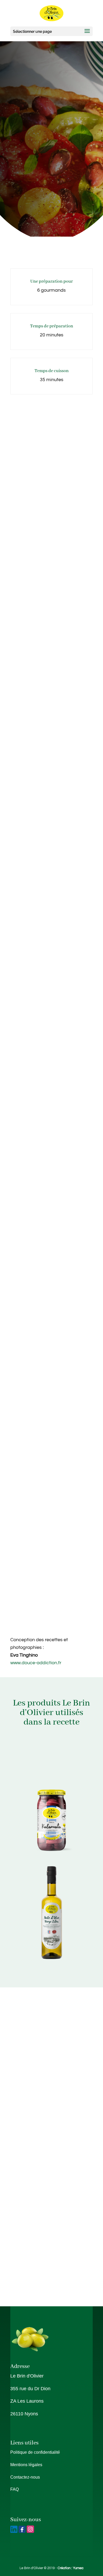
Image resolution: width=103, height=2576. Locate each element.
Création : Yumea (71, 2568)
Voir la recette (52, 221)
